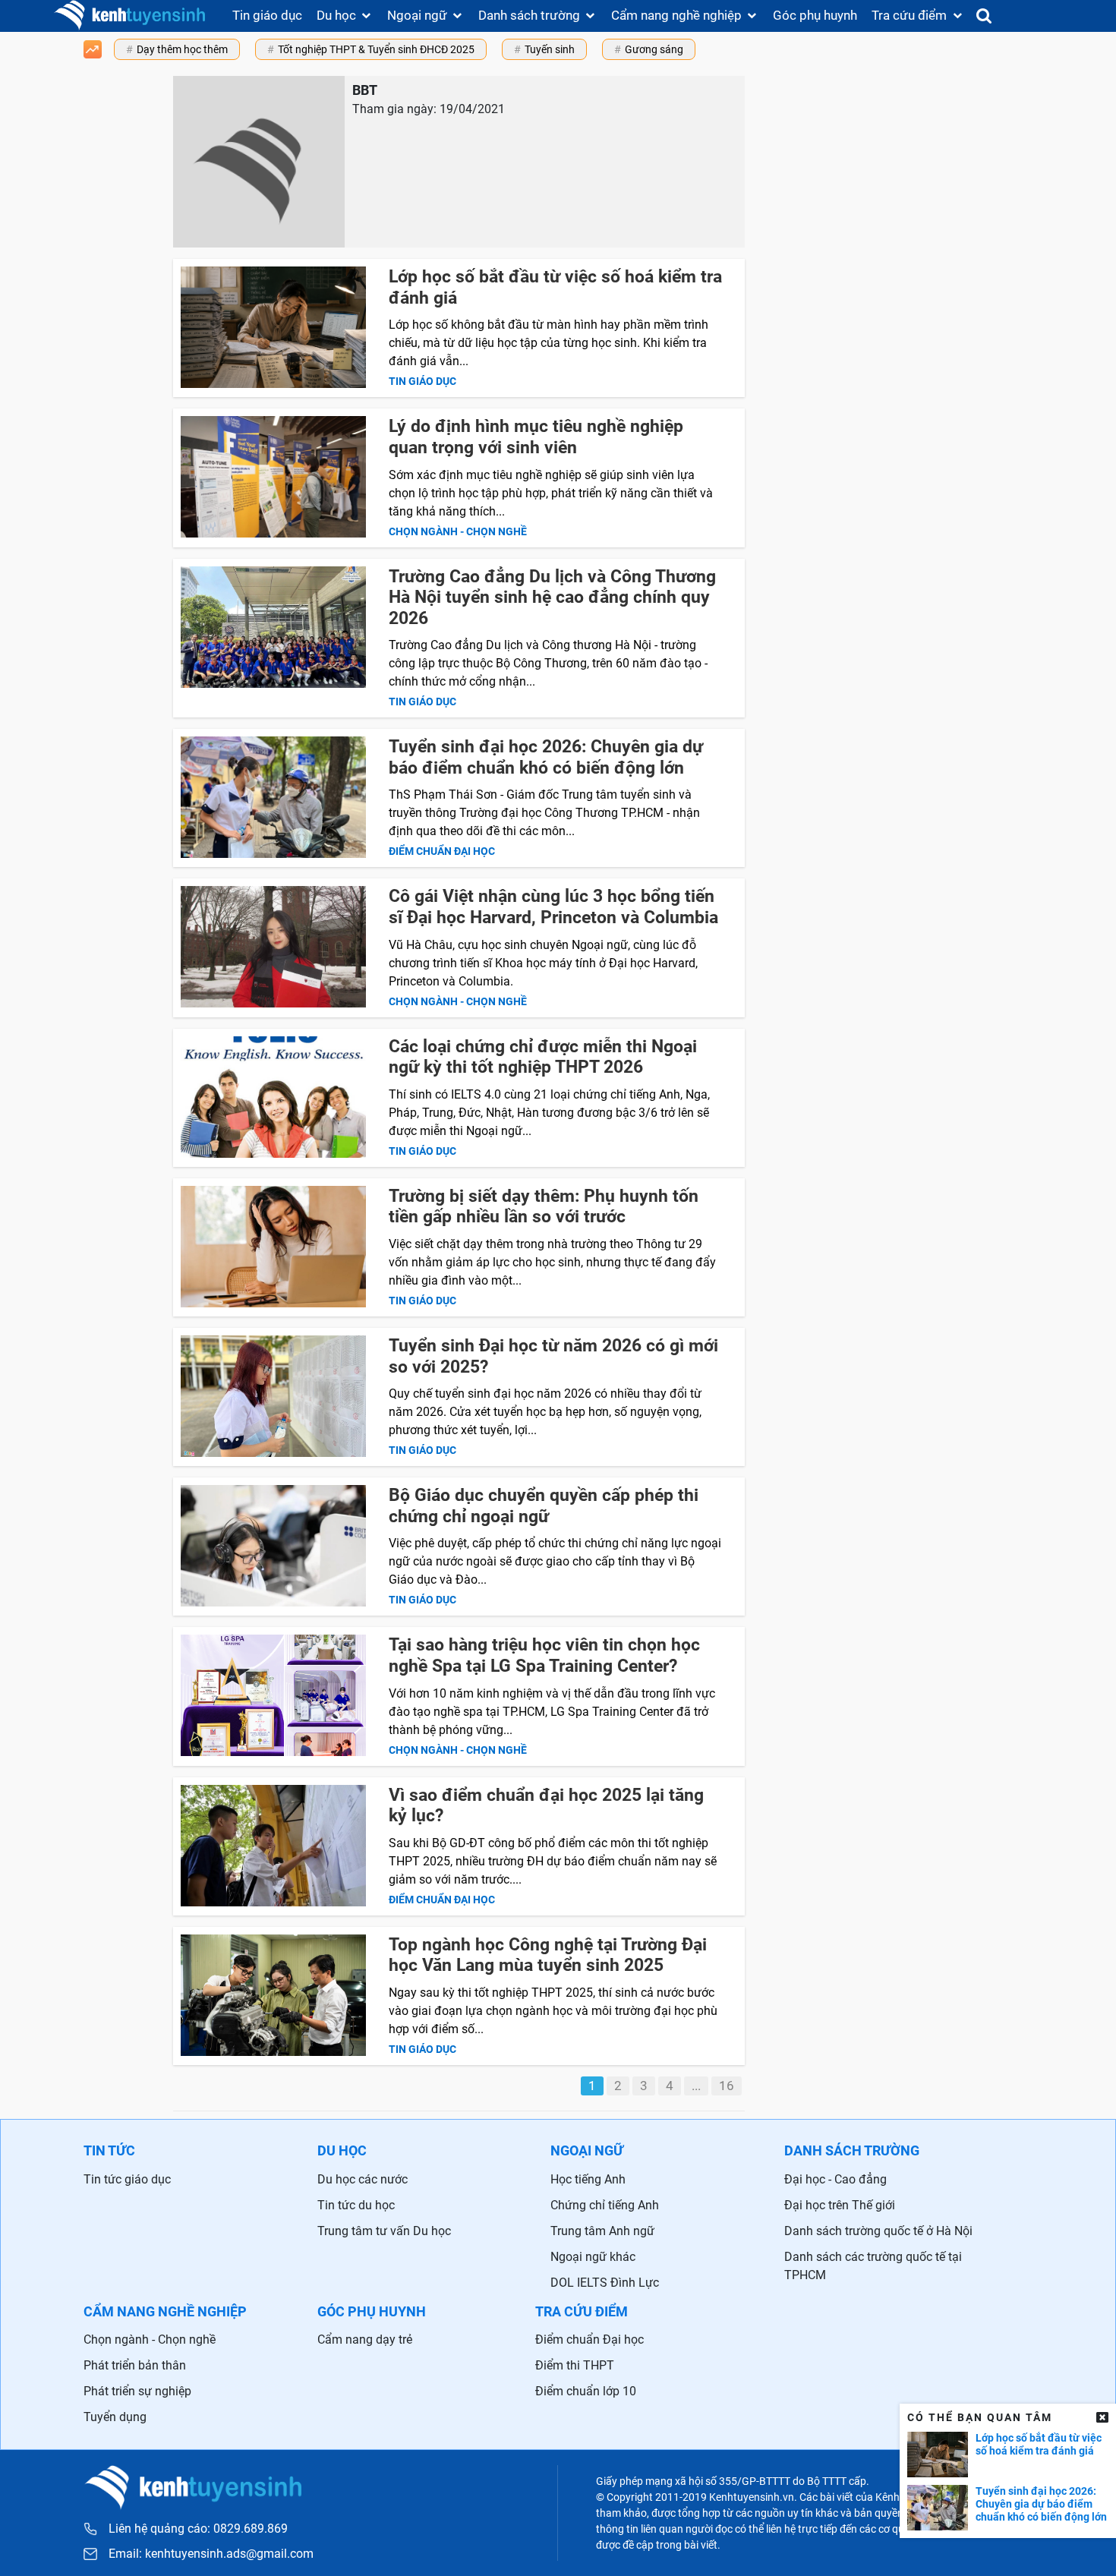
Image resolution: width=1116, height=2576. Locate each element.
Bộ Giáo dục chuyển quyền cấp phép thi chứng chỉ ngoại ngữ (544, 1506)
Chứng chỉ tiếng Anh (605, 2205)
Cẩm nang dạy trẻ (365, 2340)
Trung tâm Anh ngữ (602, 2231)
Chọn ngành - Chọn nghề (458, 531)
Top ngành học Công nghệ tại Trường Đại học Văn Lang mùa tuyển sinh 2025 (548, 1955)
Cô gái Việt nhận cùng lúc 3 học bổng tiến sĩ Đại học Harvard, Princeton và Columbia (553, 907)
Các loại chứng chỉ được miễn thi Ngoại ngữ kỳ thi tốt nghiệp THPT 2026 (543, 1057)
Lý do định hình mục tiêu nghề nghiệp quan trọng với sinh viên (536, 437)
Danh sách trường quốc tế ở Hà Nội (878, 2231)
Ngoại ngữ (417, 15)
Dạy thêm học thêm (182, 49)
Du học (336, 15)
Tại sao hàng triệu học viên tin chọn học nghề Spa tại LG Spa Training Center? (544, 1655)
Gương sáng (654, 49)
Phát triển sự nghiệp (137, 2391)
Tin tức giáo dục (127, 2179)
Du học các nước (363, 2179)
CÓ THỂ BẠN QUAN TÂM (980, 2417)
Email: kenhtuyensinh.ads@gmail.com (211, 2554)
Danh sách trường (529, 15)
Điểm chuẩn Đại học (590, 2340)
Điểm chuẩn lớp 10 (586, 2391)
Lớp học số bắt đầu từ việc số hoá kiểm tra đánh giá (1039, 2444)
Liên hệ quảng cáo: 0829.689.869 (198, 2529)
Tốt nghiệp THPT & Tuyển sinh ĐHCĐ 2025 (376, 49)
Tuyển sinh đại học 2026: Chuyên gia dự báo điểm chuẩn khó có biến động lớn (546, 757)
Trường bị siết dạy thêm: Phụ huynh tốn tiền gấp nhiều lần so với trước (544, 1207)
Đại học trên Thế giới (840, 2205)
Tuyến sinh (550, 49)
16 (727, 2086)
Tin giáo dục (267, 15)
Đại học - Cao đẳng (835, 2179)
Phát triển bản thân (135, 2365)
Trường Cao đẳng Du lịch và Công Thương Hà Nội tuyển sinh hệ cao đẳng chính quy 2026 (552, 597)
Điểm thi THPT (575, 2365)
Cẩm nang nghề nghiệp (676, 15)
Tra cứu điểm (909, 15)
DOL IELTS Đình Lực (605, 2283)
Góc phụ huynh (815, 15)
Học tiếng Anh (588, 2179)
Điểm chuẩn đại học (442, 851)
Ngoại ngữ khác (593, 2257)
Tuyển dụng (115, 2417)
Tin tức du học (356, 2205)
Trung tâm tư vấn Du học (384, 2231)
